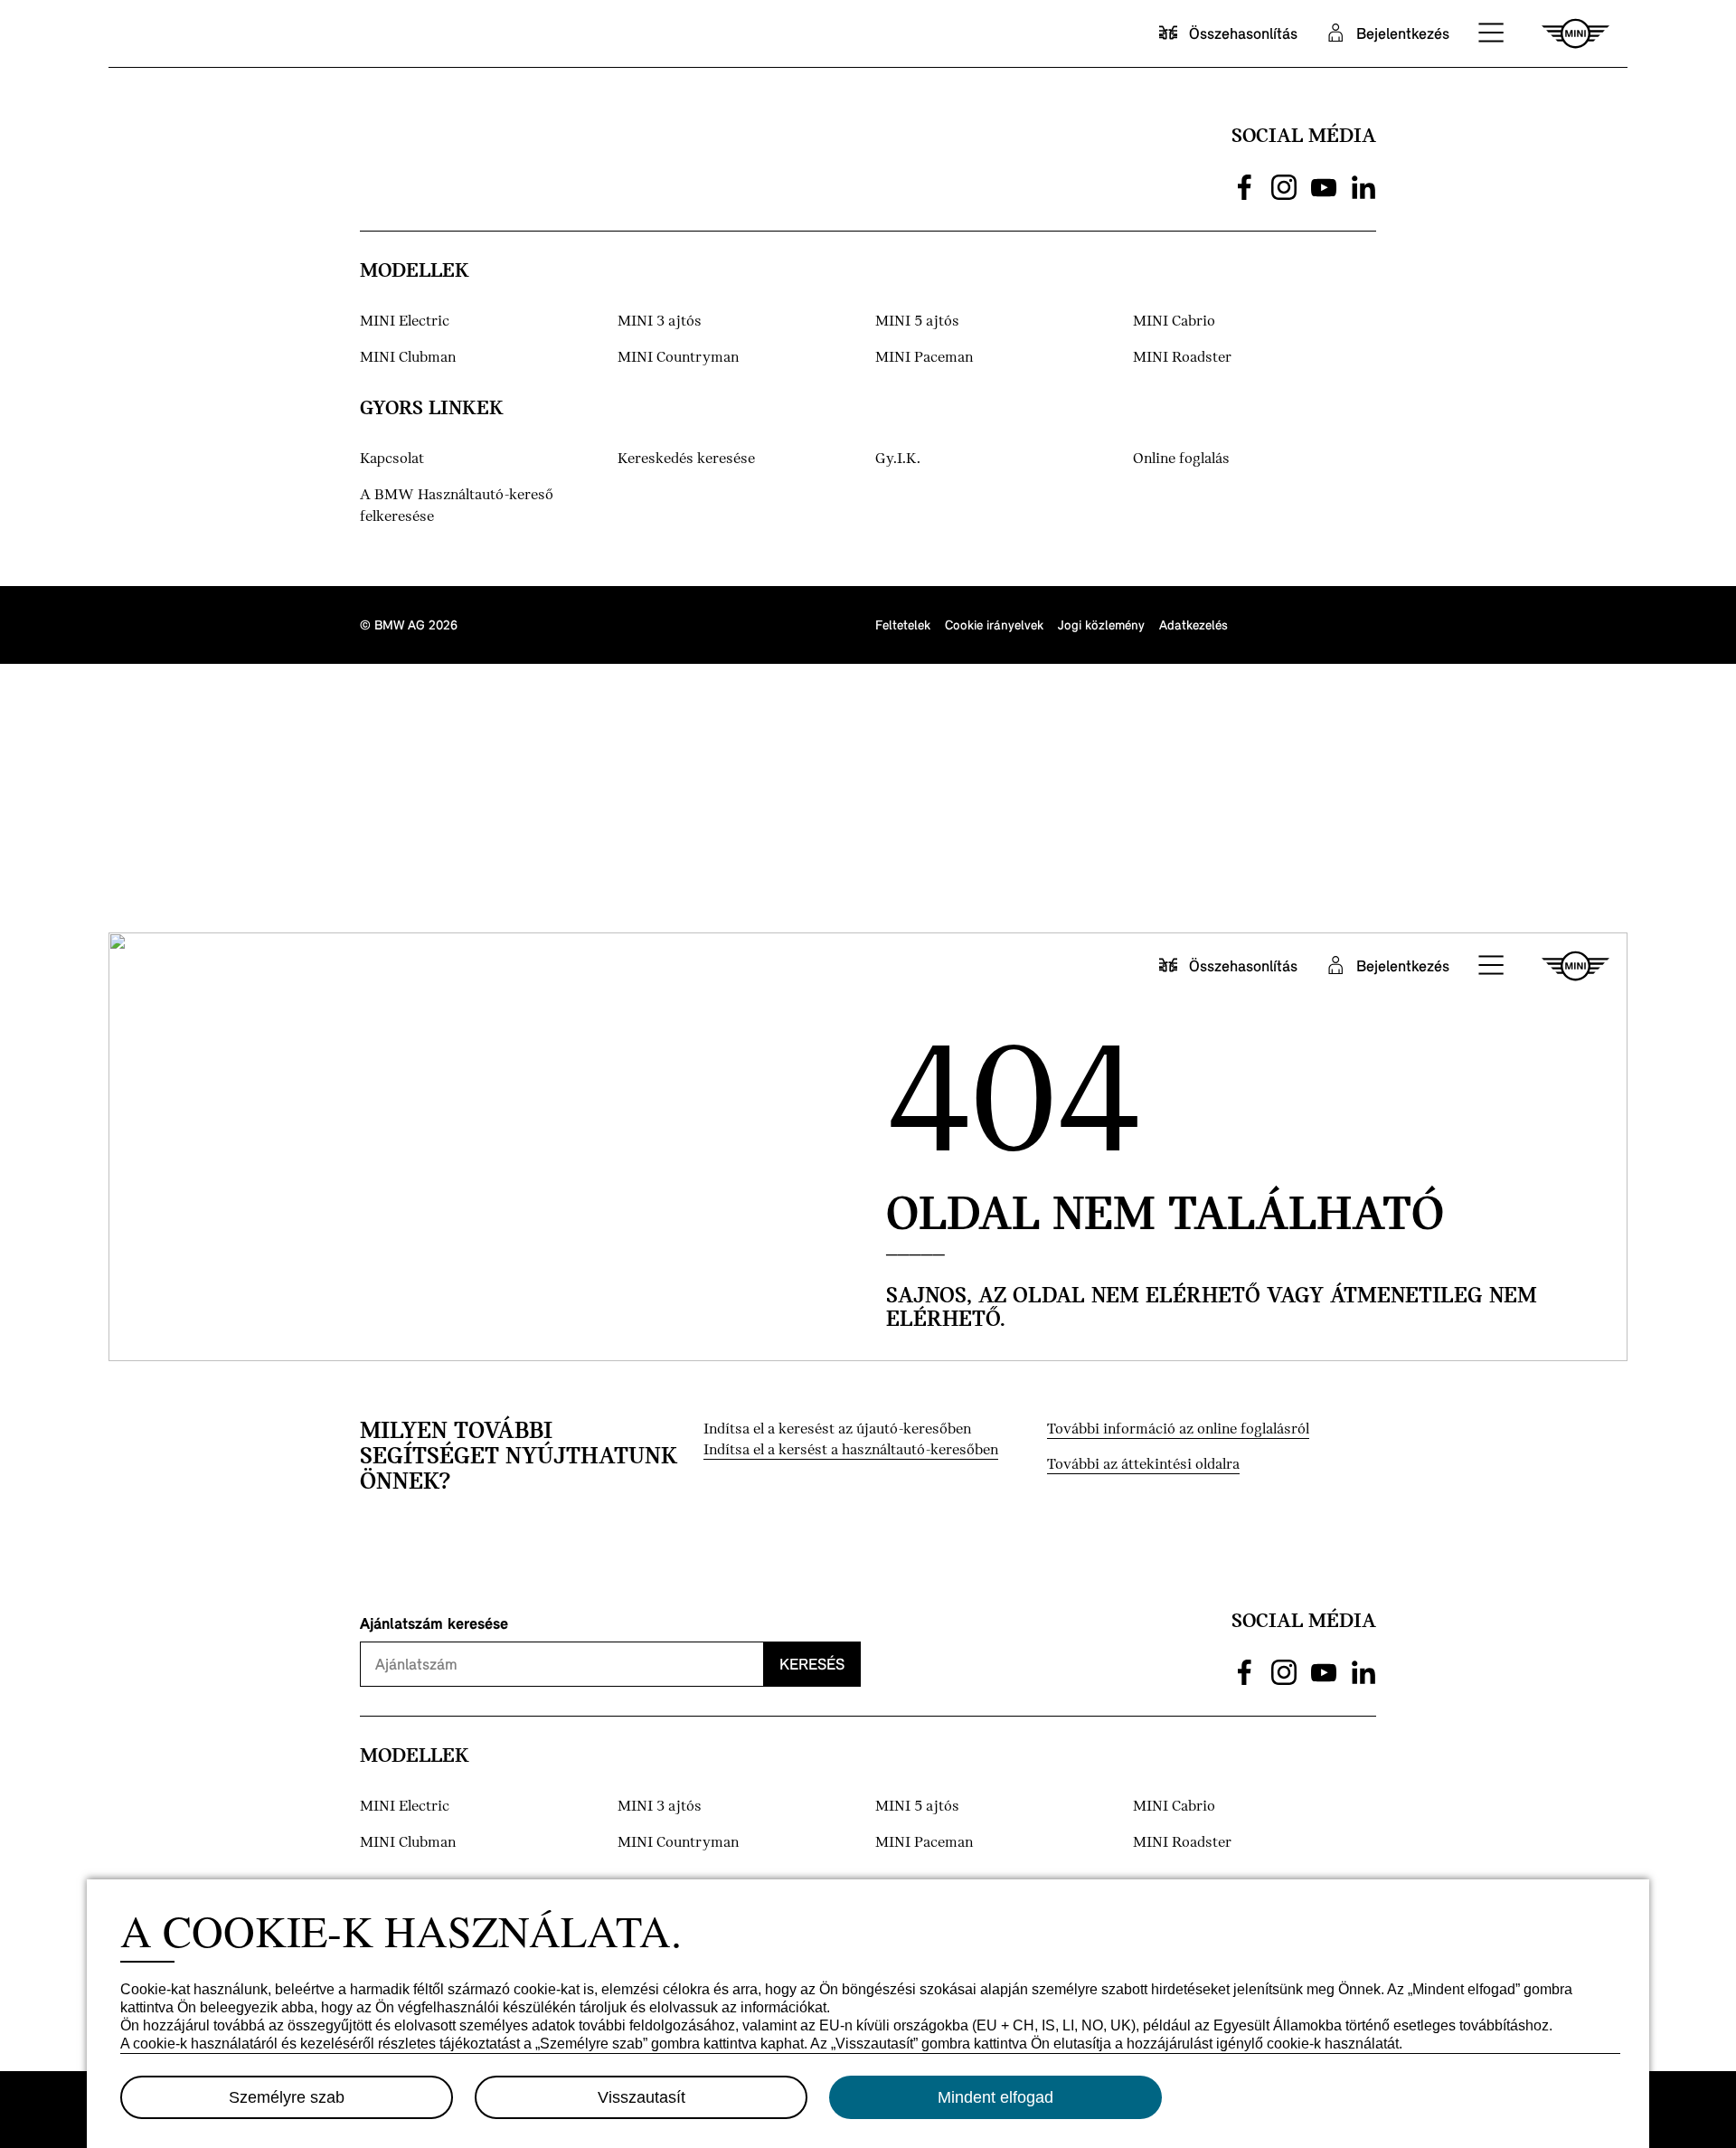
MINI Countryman (678, 358)
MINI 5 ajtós (917, 322)
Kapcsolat (392, 459)
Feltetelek (903, 625)
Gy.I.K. (898, 459)
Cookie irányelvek (994, 625)
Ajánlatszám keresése (434, 1623)
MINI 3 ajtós (660, 322)
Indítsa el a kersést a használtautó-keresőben (851, 1450)
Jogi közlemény (1101, 625)
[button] (1492, 33)
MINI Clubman (408, 358)
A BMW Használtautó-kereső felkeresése (457, 506)
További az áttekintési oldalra (1143, 1465)
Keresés (812, 1664)
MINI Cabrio (1174, 322)
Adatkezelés (1193, 625)
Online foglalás (1181, 459)
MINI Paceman (924, 358)
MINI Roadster (1182, 358)
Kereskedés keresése (686, 459)
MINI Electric (405, 322)
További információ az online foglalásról (1178, 1429)
